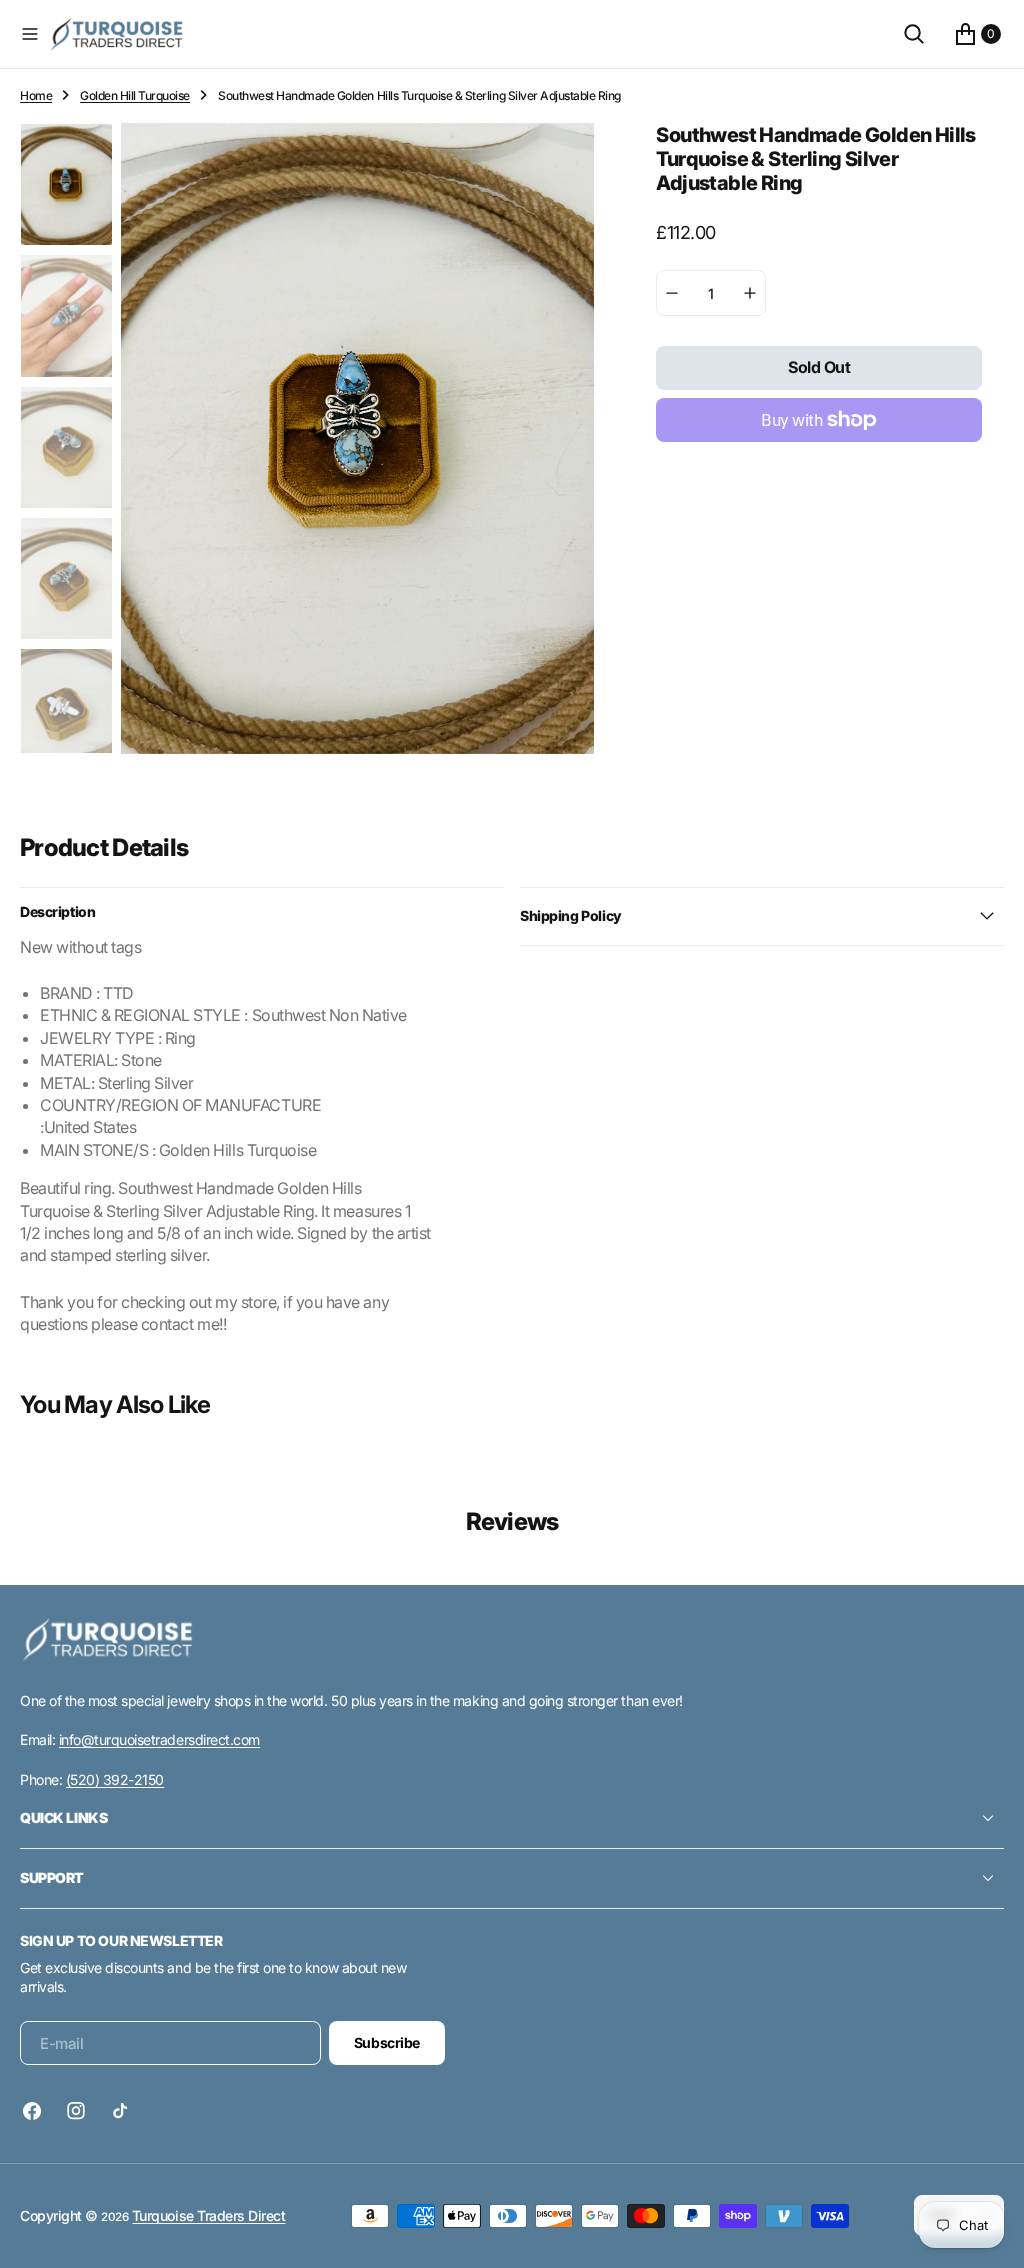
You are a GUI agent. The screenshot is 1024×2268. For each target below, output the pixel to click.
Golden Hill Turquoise (135, 95)
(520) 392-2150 (115, 1779)
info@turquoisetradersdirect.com (159, 1739)
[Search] (914, 34)
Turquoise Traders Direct (208, 2215)
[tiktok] (120, 2111)
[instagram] (76, 2111)
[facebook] (37, 2111)
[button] (30, 34)
